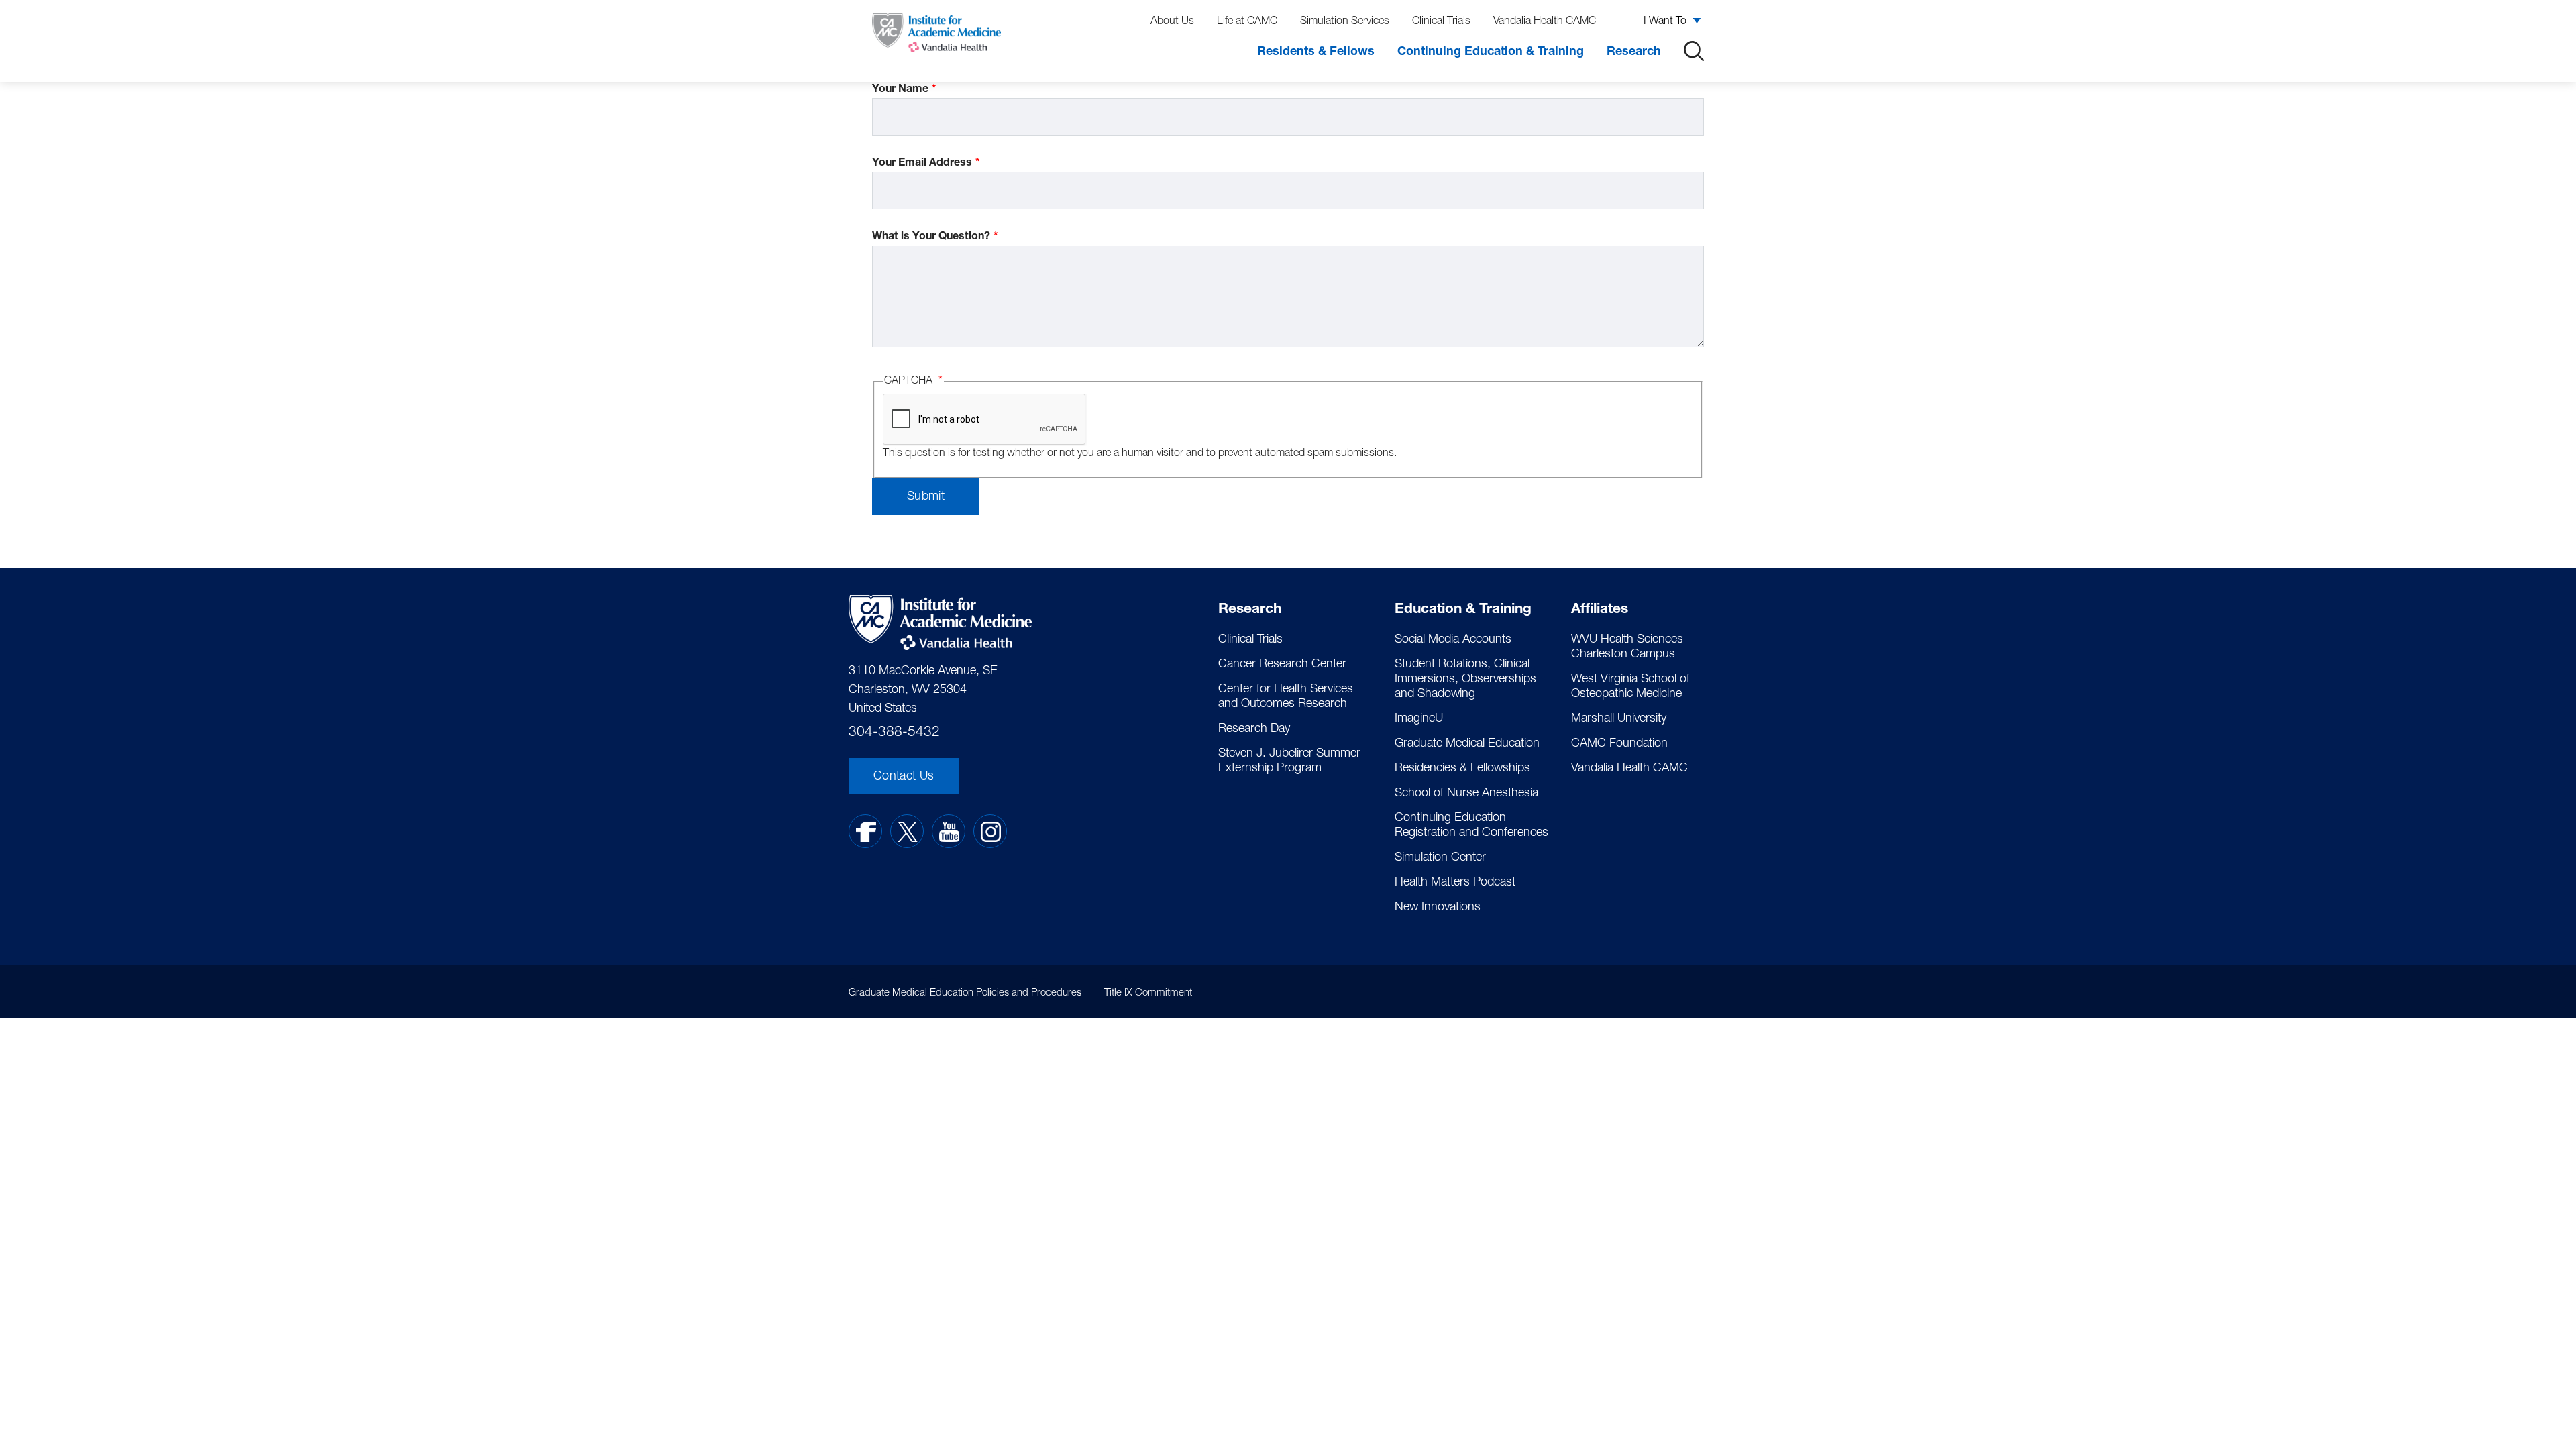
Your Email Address (922, 164)
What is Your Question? (931, 237)
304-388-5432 (894, 733)
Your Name (900, 90)
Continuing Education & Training (1491, 52)
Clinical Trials (1441, 22)
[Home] (936, 36)
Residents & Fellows (1316, 52)
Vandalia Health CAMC (1545, 22)
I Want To (1665, 22)
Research (1634, 52)
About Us (1172, 22)
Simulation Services (1345, 22)
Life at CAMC (1247, 22)
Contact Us (904, 777)
